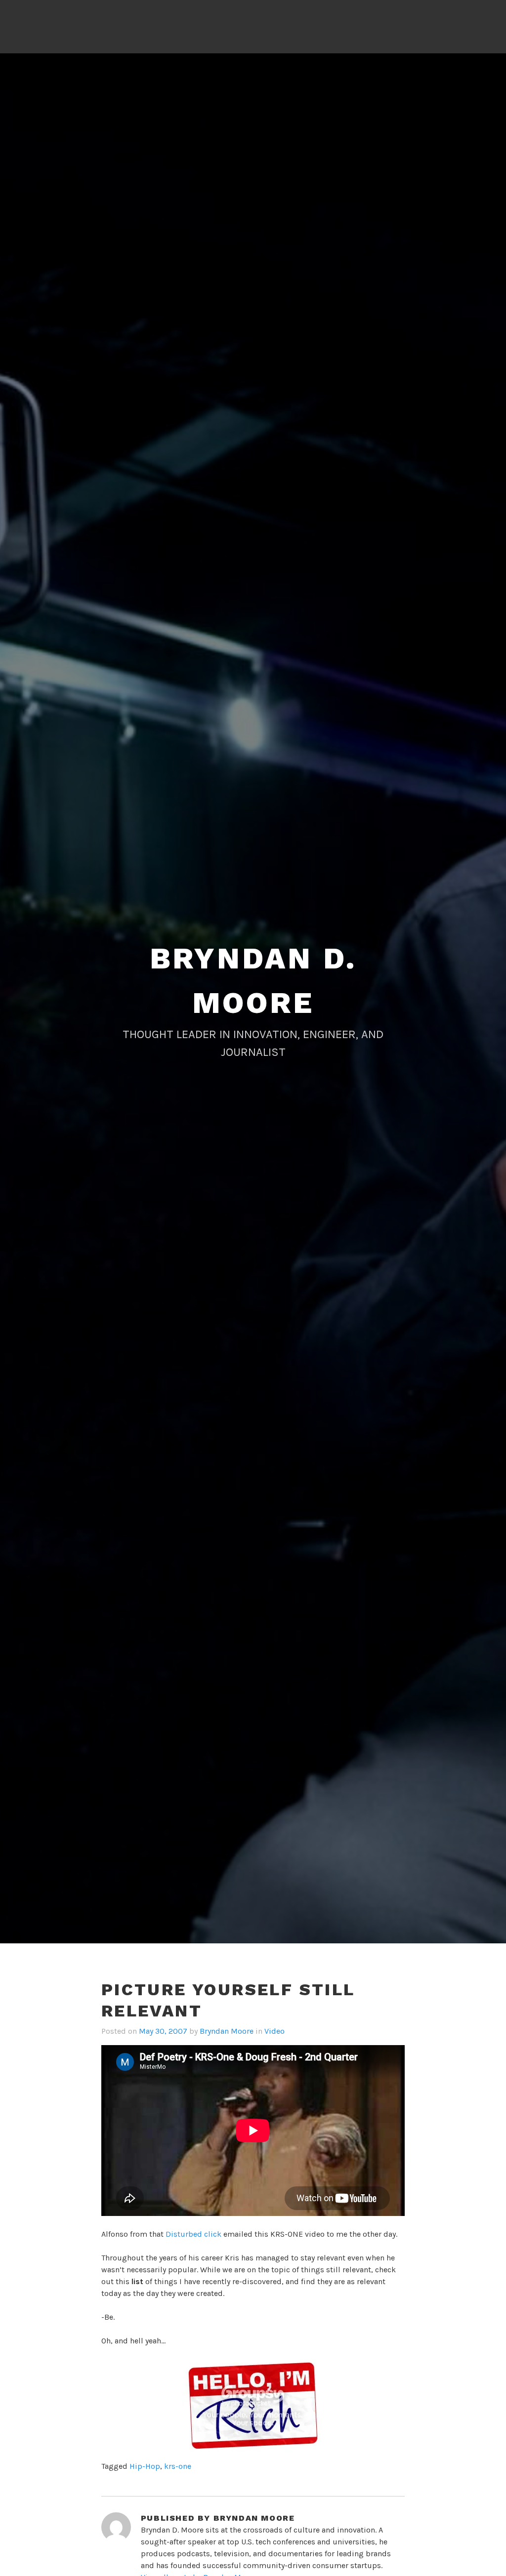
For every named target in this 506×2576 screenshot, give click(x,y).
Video (274, 2031)
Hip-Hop (145, 2466)
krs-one (178, 2466)
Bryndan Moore (227, 2031)
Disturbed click (193, 2234)
